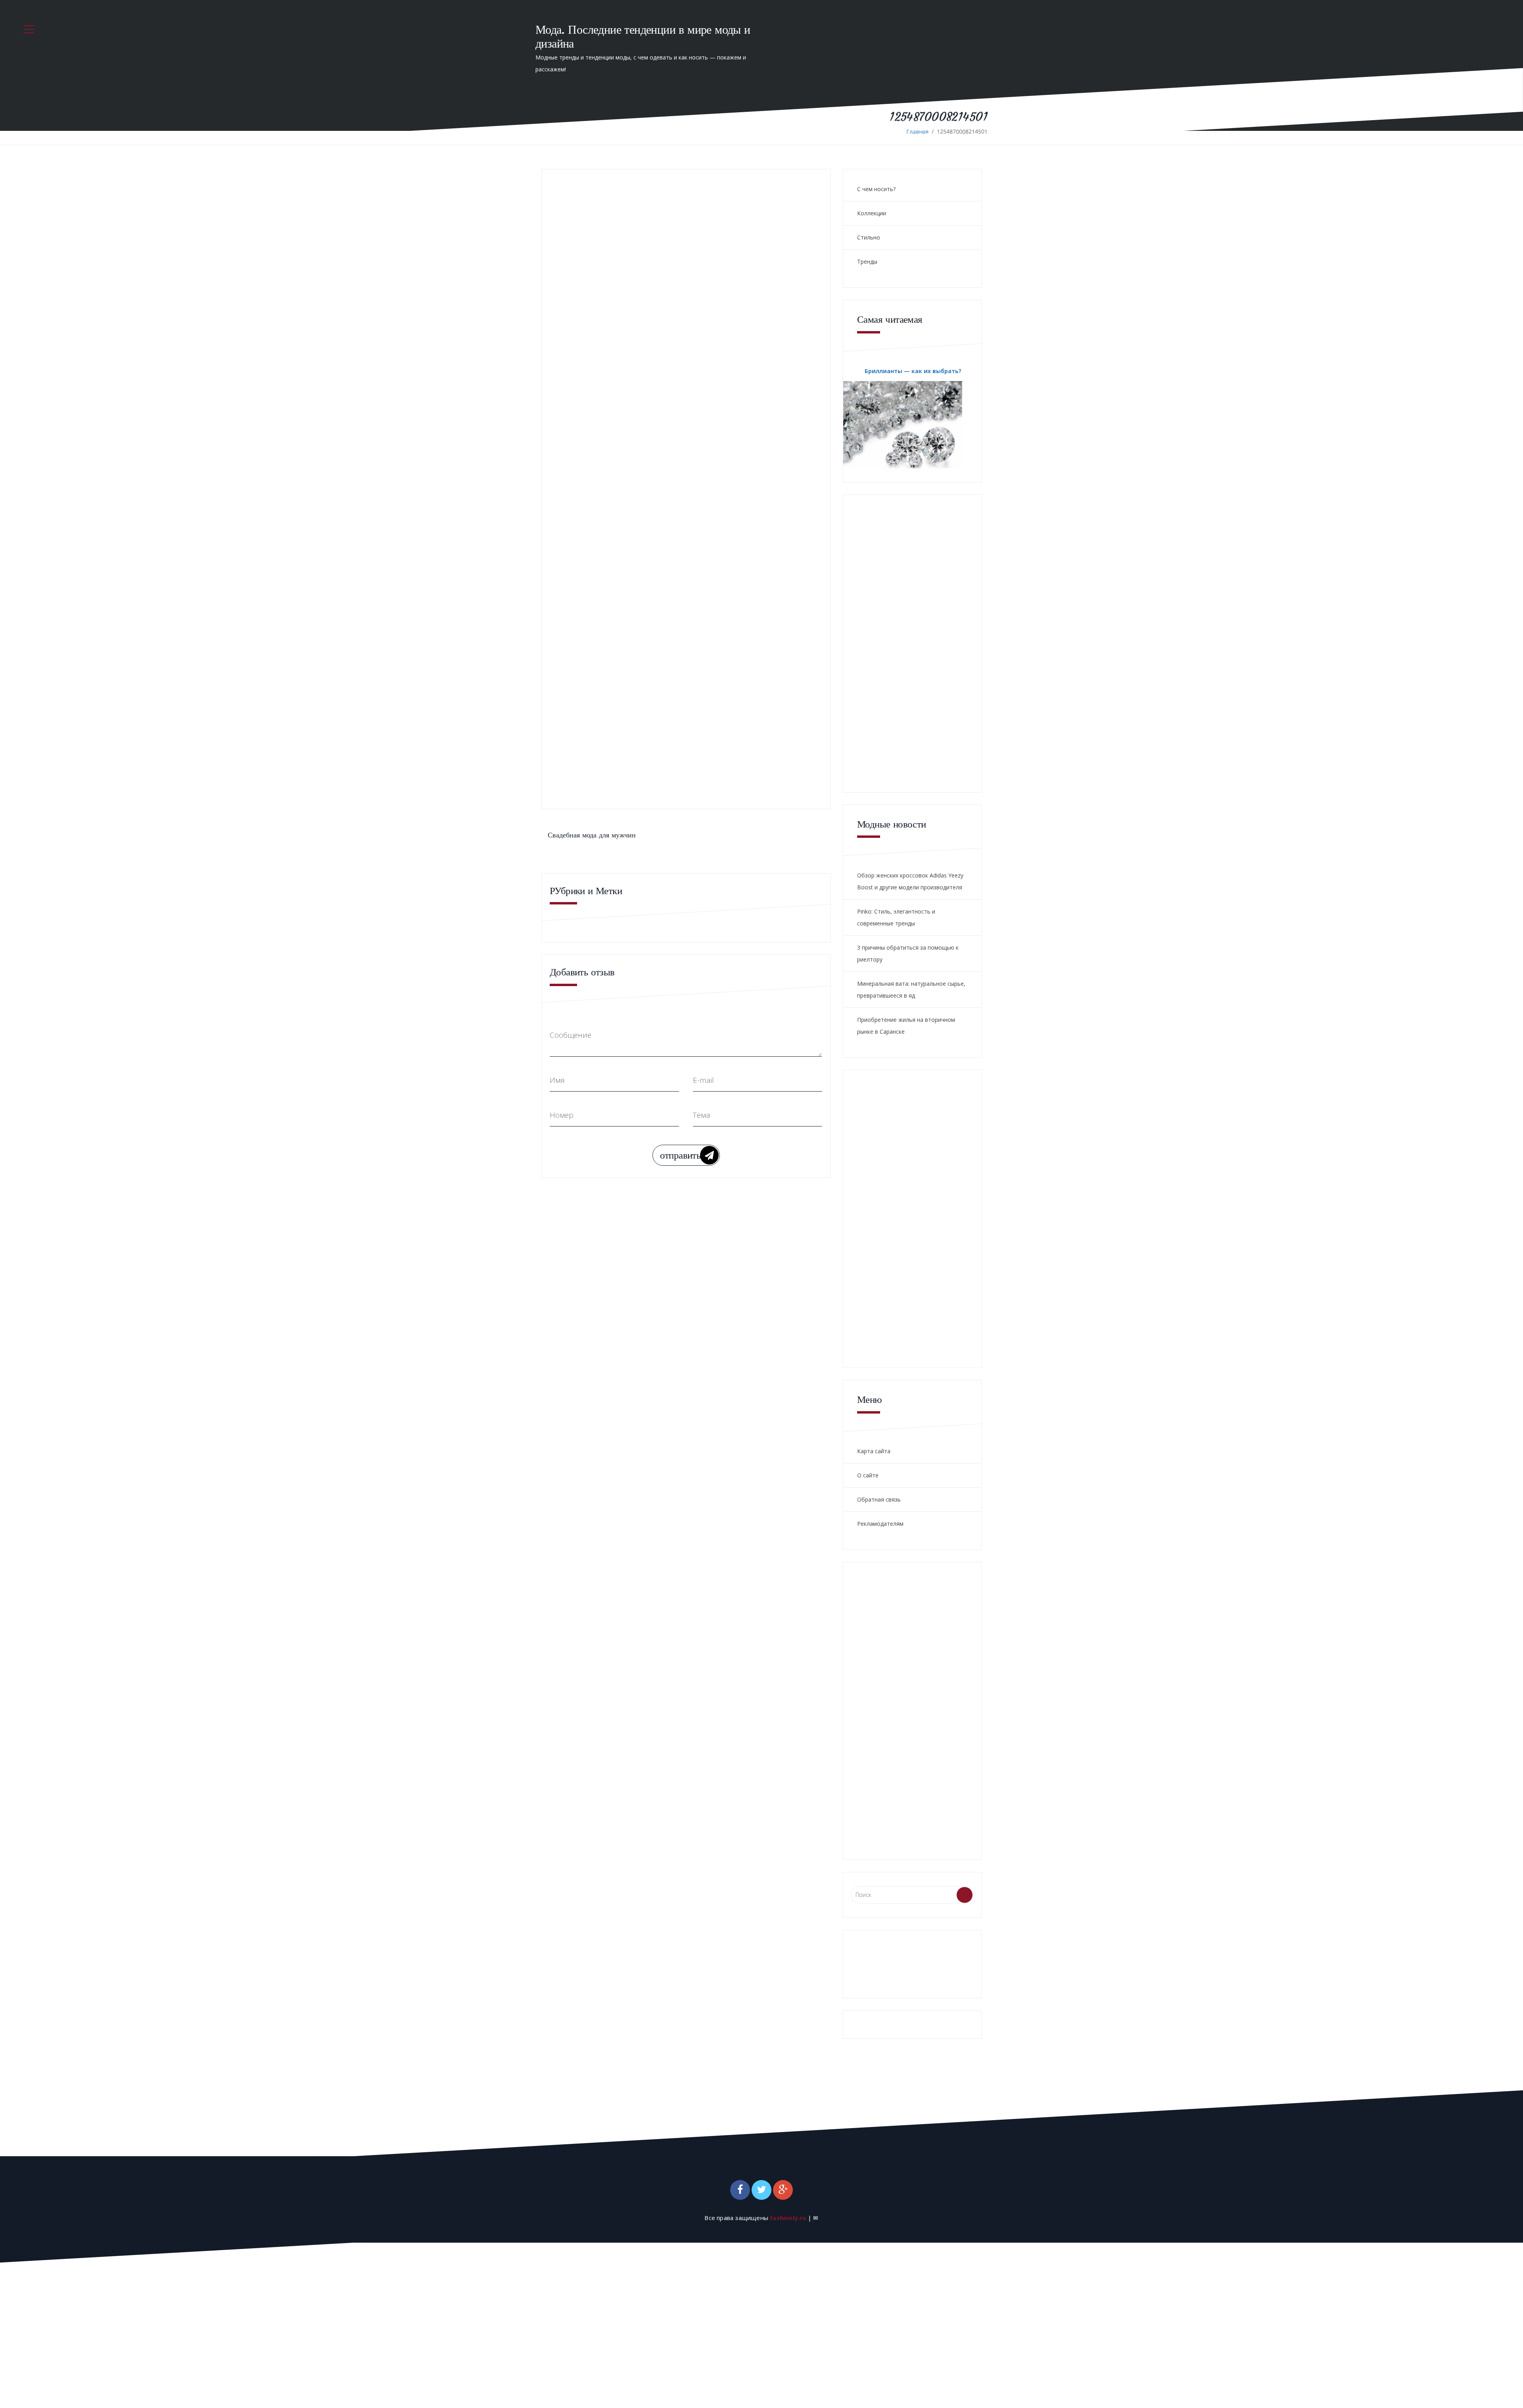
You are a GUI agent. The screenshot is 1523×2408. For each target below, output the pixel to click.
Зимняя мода (695, 640)
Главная (917, 131)
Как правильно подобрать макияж (724, 606)
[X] (629, 370)
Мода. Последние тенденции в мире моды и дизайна (643, 36)
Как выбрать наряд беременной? (722, 750)
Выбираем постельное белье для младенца (737, 562)
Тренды (867, 261)
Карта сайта (874, 1451)
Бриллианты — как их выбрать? (913, 371)
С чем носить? (876, 189)
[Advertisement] (669, 430)
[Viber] (640, 370)
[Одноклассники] (618, 370)
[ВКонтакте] (607, 370)
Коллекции (872, 213)
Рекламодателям (880, 1524)
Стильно (869, 237)
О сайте (868, 1475)
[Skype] (651, 370)
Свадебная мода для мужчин (592, 835)
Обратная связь (879, 1499)
